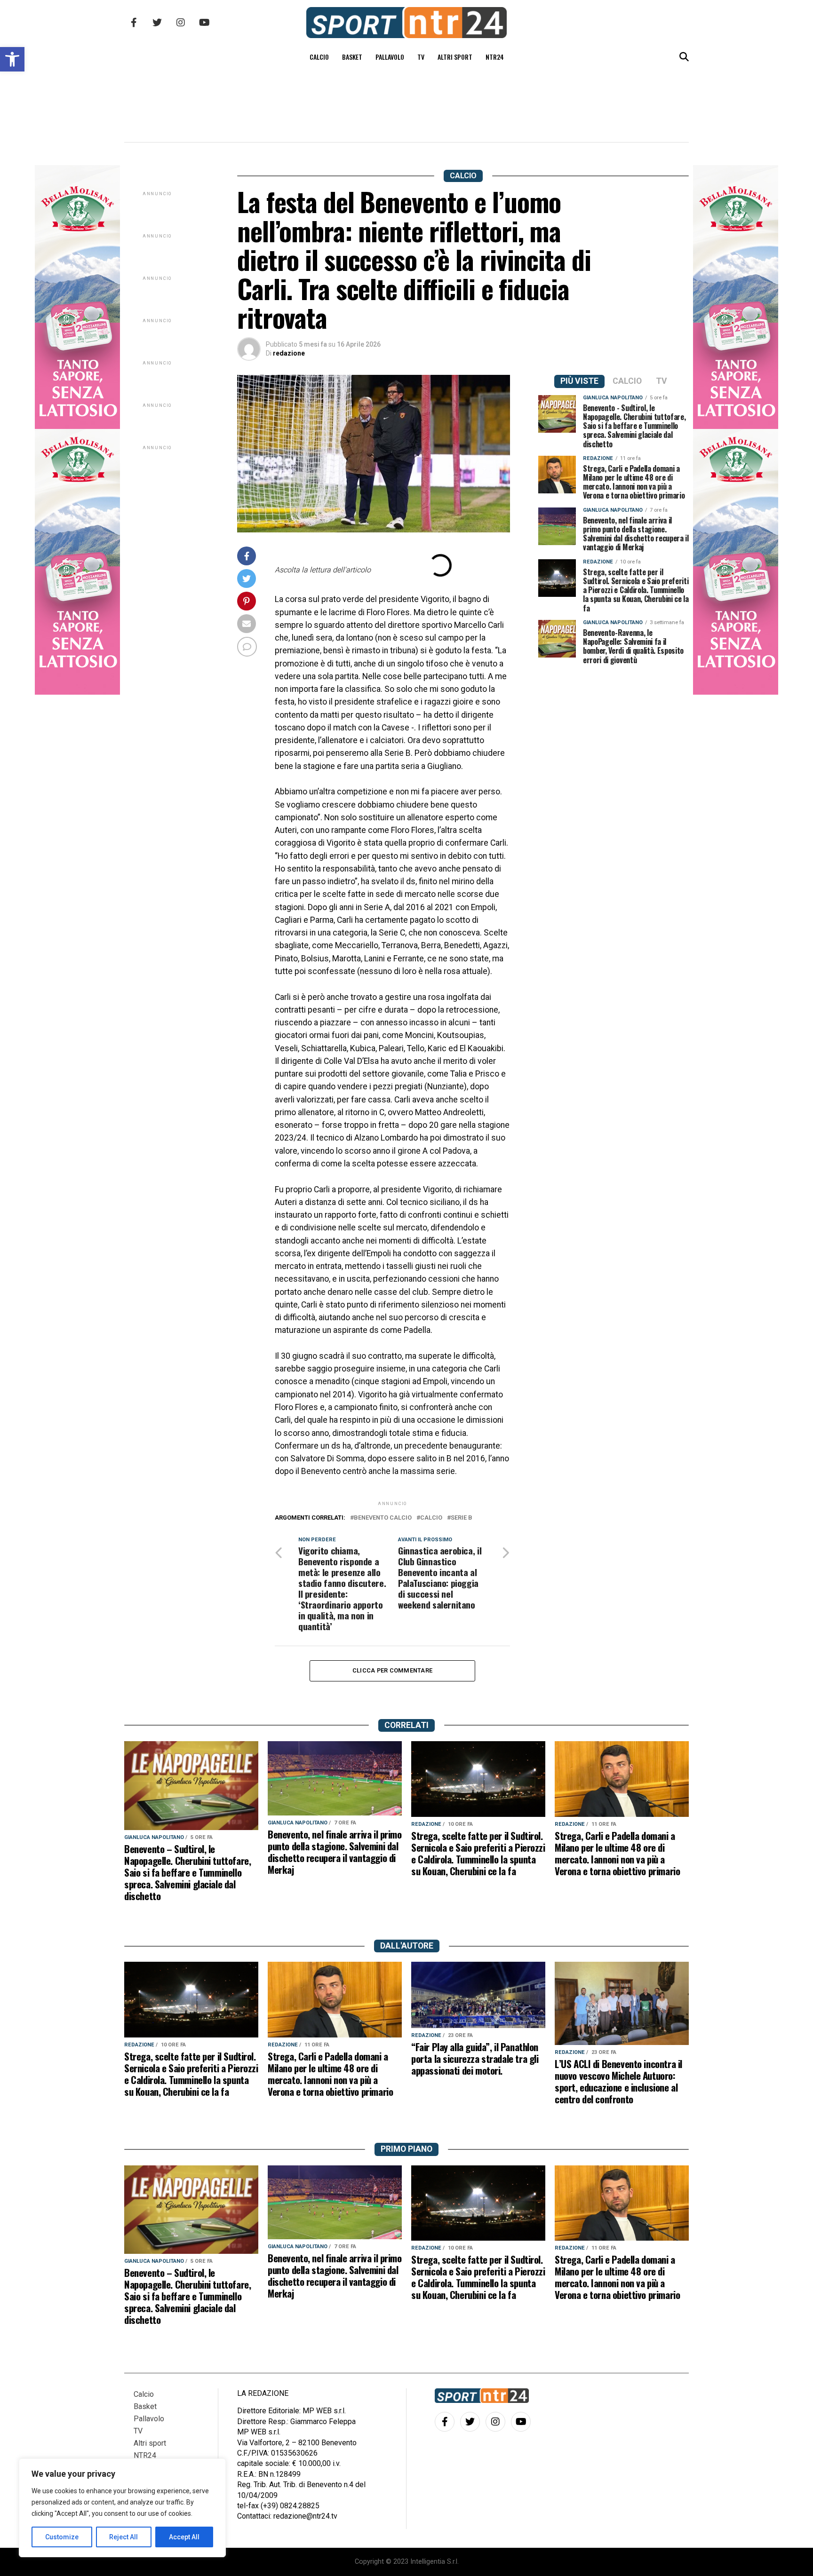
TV (421, 57)
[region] (122, 2508)
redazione (289, 353)
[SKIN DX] (77, 692)
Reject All (124, 2537)
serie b (462, 1518)
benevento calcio (383, 1518)
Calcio (319, 57)
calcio (431, 1518)
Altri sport (455, 57)
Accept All (184, 2537)
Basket (352, 57)
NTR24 (495, 57)
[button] (12, 59)
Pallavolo (390, 57)
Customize (62, 2537)
